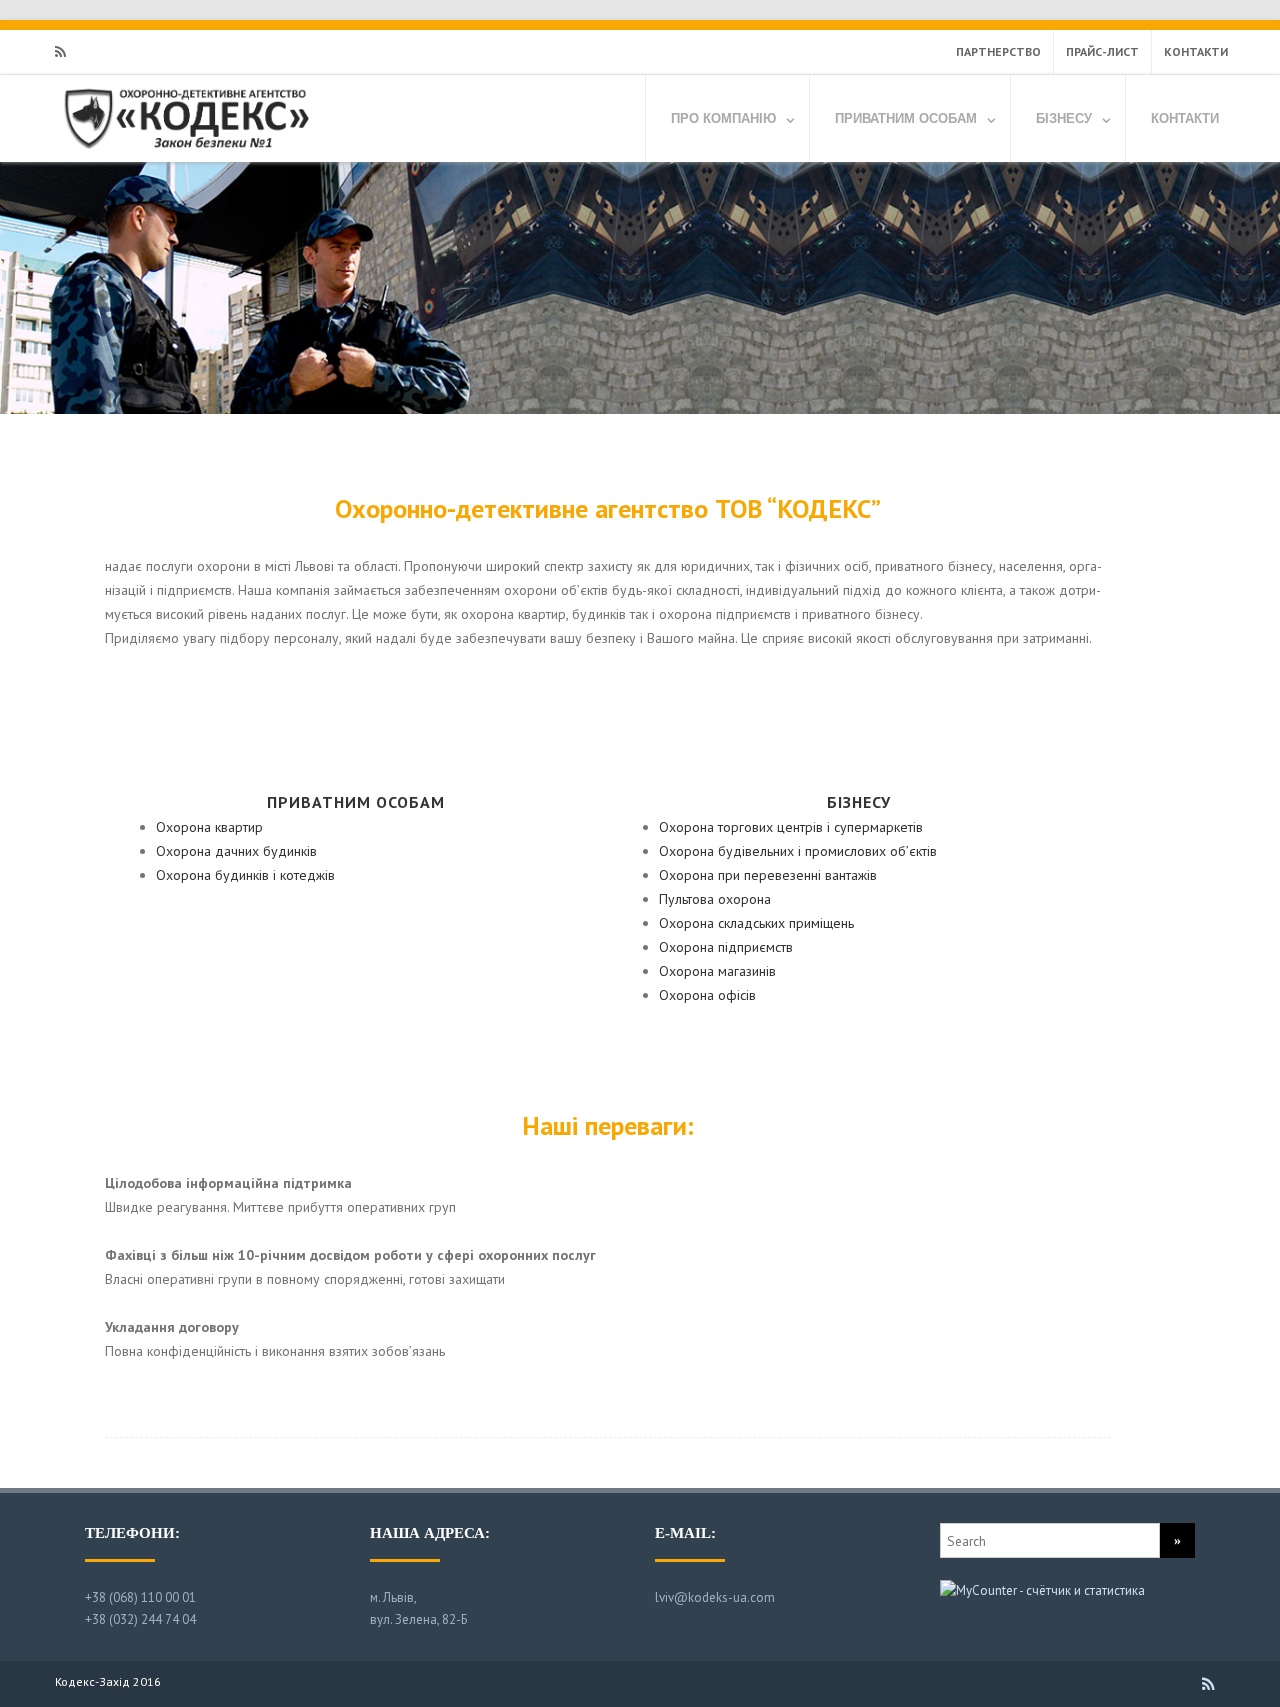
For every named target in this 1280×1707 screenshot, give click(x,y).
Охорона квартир (209, 827)
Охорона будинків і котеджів (245, 875)
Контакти (1196, 51)
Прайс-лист (1102, 51)
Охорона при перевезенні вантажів (768, 875)
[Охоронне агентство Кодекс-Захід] (185, 155)
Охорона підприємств (726, 947)
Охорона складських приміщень (756, 923)
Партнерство (998, 51)
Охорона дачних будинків (236, 851)
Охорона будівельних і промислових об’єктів (798, 851)
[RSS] (60, 52)
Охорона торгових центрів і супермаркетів (791, 827)
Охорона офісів (707, 995)
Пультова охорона (715, 899)
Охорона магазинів (717, 971)
